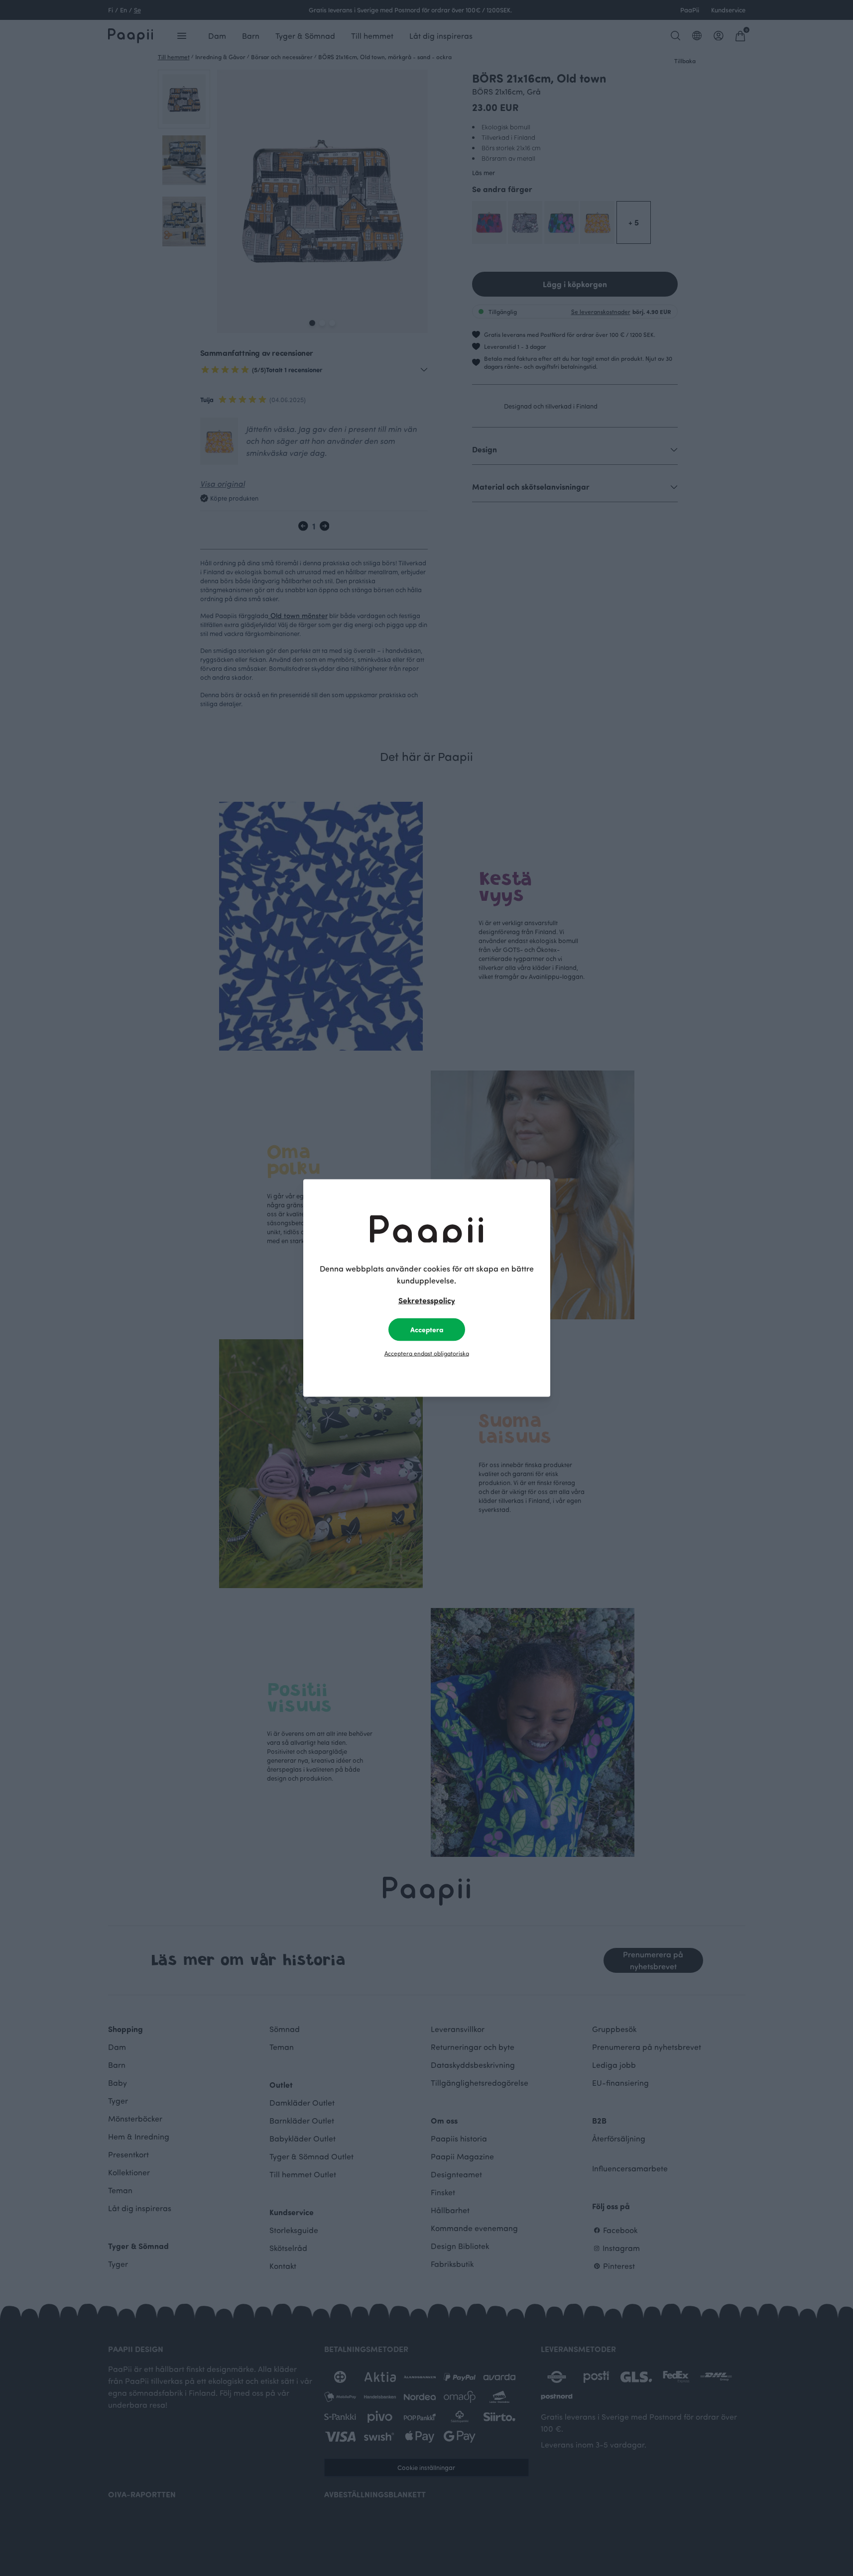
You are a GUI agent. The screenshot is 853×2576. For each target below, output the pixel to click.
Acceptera (427, 1330)
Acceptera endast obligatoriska (427, 1353)
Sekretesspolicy (427, 1300)
